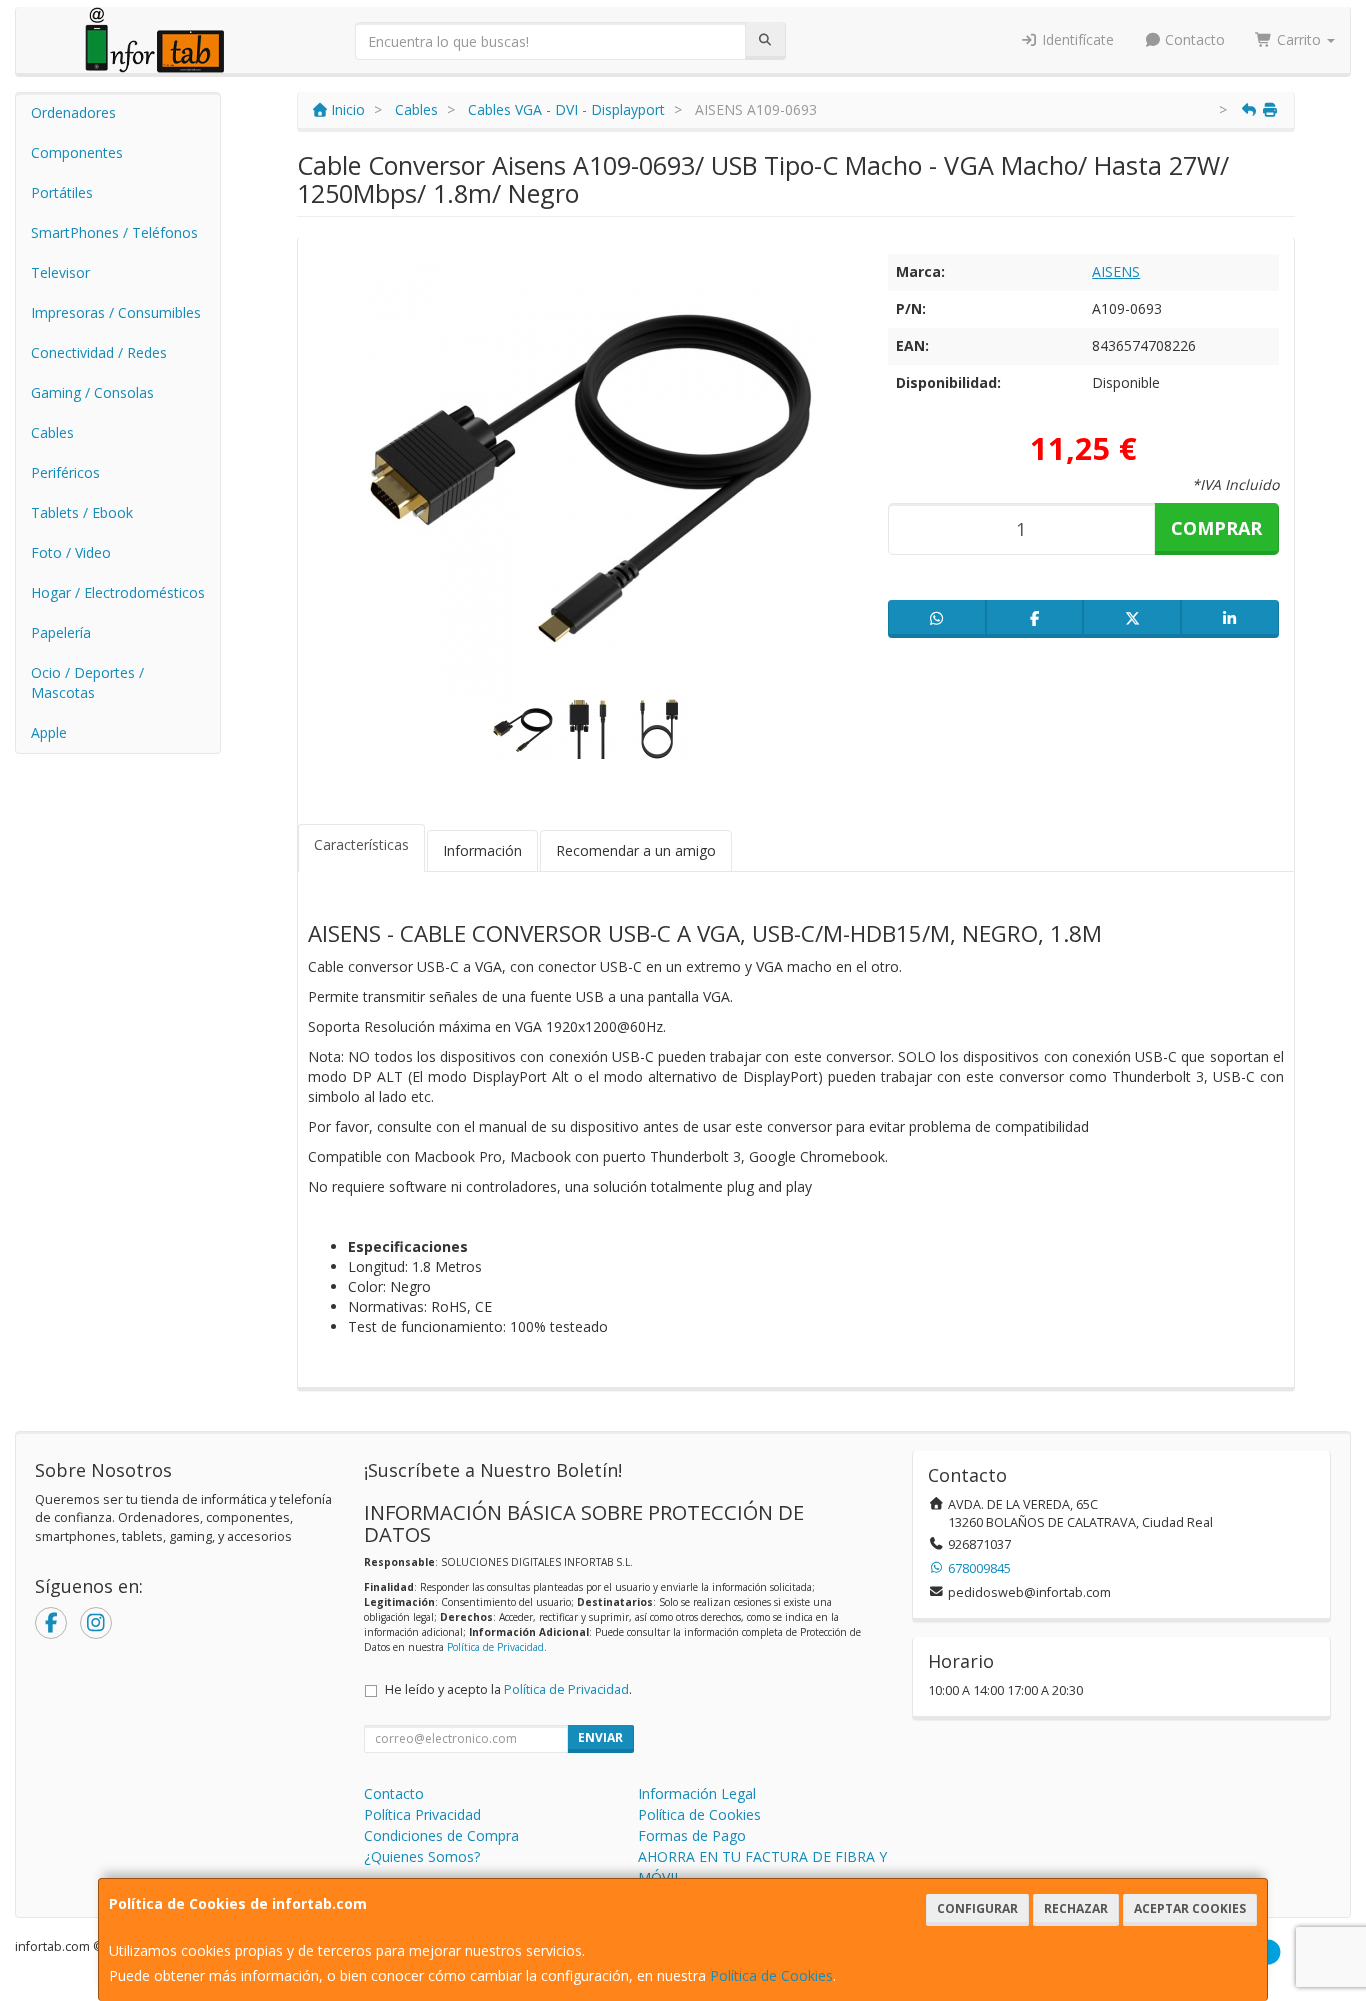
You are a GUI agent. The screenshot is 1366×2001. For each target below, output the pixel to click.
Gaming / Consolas (92, 392)
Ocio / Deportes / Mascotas (87, 682)
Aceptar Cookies (1190, 1908)
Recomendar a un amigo (636, 850)
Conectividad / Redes (99, 352)
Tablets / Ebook (82, 512)
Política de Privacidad (495, 1647)
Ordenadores (73, 112)
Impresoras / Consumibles (116, 312)
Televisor (60, 272)
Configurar (977, 1908)
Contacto (1193, 39)
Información (482, 850)
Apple (49, 732)
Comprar (1216, 528)
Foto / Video (71, 552)
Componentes (77, 152)
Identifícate (1076, 39)
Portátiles (62, 192)
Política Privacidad (422, 1814)
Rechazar (1076, 1908)
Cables (52, 432)
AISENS (1116, 271)
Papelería (61, 632)
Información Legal (697, 1793)
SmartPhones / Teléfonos (114, 232)
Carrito (1299, 39)
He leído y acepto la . (508, 1689)
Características (361, 844)
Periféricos (65, 472)
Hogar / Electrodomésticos (118, 592)
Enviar (600, 1737)
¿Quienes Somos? (422, 1856)
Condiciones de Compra (441, 1835)
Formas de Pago (692, 1835)
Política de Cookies (771, 1975)
